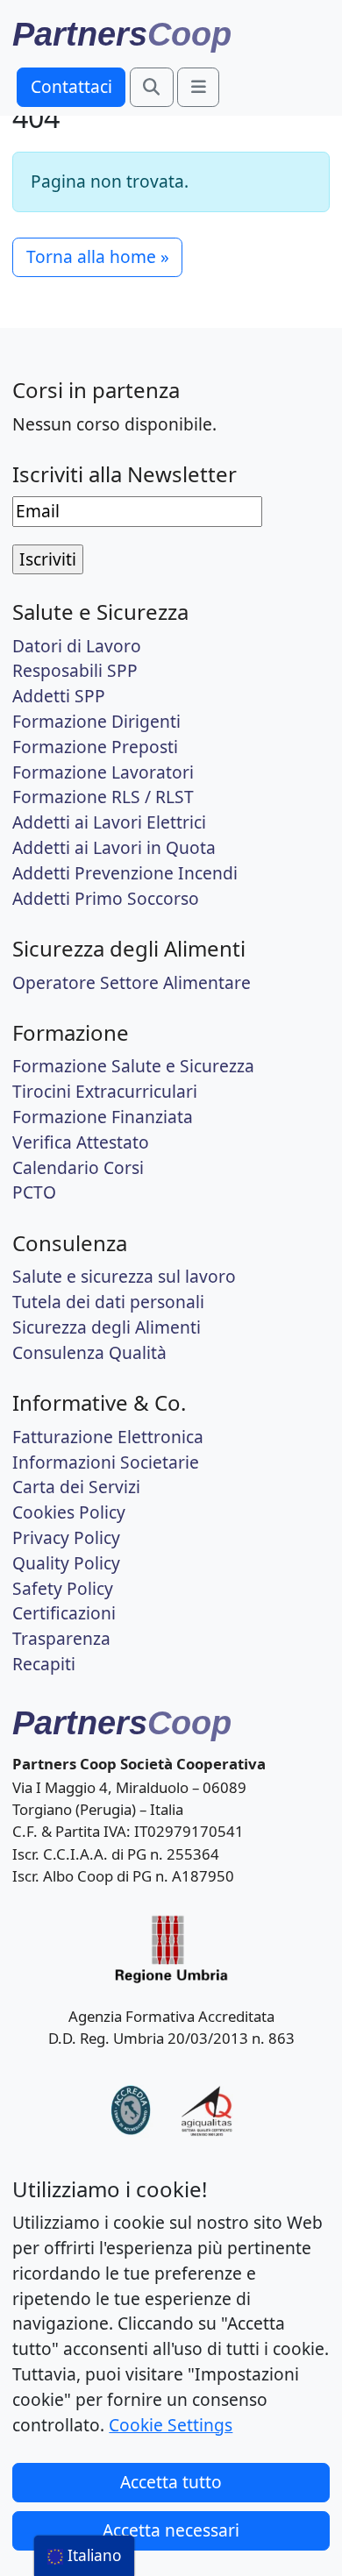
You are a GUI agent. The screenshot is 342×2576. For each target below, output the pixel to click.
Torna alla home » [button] (98, 256)
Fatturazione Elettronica (108, 1437)
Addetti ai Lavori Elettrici (109, 822)
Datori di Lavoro (77, 646)
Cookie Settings (171, 2425)
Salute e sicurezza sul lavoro (124, 1276)
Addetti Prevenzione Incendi (125, 873)
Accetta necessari (171, 2530)
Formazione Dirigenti (96, 721)
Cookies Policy (69, 1512)
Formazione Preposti (95, 747)
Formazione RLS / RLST (103, 797)
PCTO (34, 1192)
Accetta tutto (171, 2482)
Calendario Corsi (78, 1167)
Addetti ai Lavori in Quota (114, 847)
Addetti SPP (59, 696)
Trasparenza (61, 1638)
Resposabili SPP (75, 670)
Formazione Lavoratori (103, 772)
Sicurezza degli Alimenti (107, 1327)
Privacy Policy (66, 1537)
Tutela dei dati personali (108, 1302)
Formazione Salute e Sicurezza (133, 1066)
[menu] (84, 2556)
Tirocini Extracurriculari (105, 1091)
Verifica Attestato (81, 1142)
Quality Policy (66, 1563)
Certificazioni (64, 1613)
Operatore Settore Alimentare (132, 982)
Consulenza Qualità (89, 1352)
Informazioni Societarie (106, 1462)
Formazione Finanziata (103, 1117)
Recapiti (44, 1664)
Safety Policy (63, 1588)
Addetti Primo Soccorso (106, 898)
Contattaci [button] (71, 86)
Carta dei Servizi (76, 1487)
